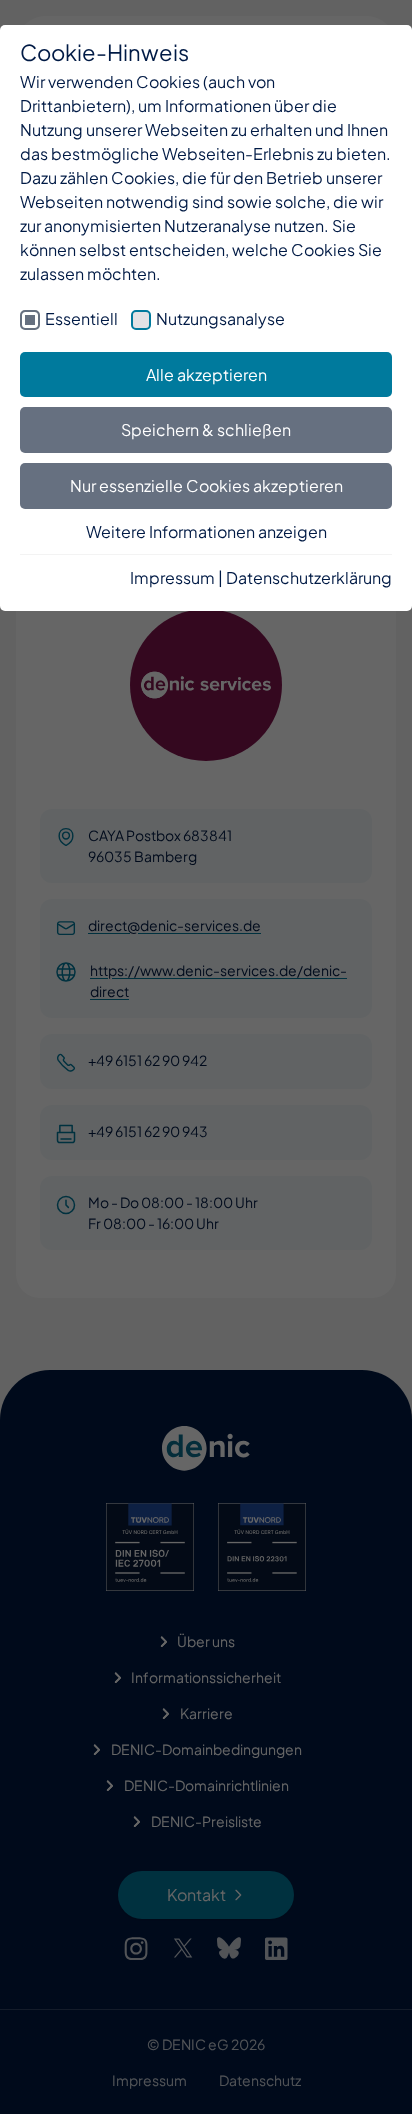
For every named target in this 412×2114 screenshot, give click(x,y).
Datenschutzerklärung (309, 577)
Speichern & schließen (206, 429)
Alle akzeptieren (206, 374)
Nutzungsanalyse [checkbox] (220, 318)
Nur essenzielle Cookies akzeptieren (206, 485)
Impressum (172, 577)
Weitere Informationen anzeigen (206, 531)
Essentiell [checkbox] (81, 318)
